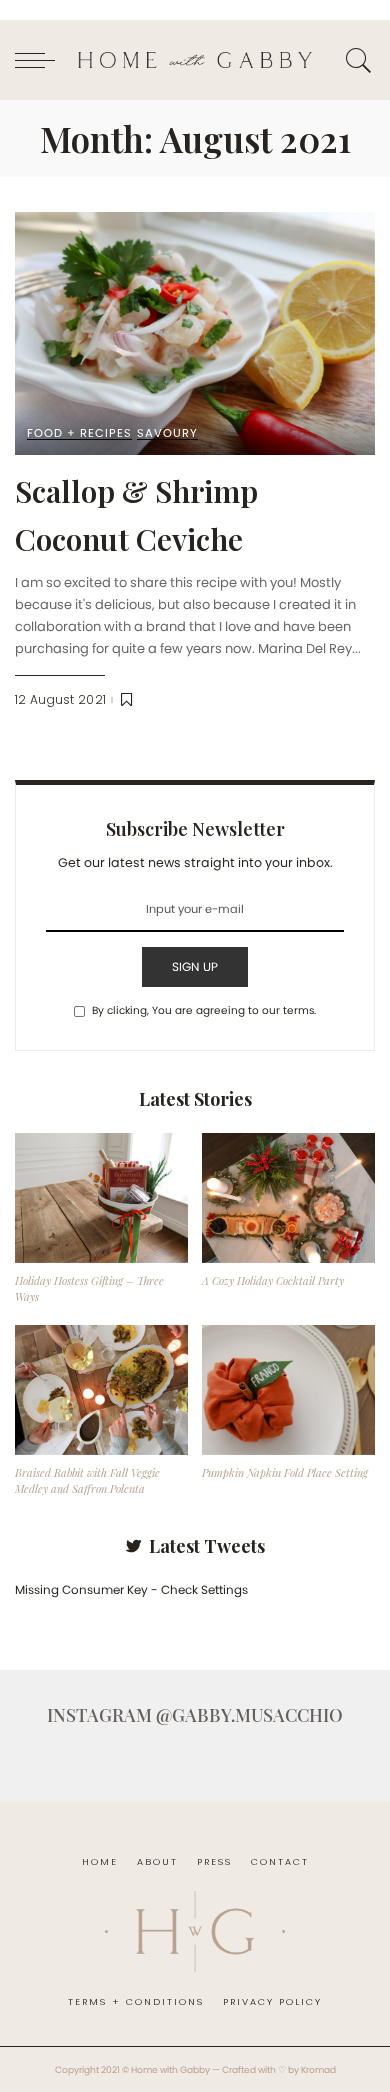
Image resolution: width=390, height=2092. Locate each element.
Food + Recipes (79, 434)
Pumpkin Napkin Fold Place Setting (285, 1472)
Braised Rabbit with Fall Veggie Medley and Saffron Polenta (87, 1480)
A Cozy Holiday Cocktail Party (273, 1280)
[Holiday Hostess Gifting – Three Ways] (101, 1198)
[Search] (355, 60)
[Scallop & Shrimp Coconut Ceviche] (195, 333)
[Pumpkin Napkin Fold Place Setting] (288, 1390)
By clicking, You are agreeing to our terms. (204, 1010)
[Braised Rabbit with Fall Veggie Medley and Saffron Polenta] (101, 1390)
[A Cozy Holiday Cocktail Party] (288, 1198)
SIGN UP (195, 966)
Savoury (167, 434)
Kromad (318, 2069)
